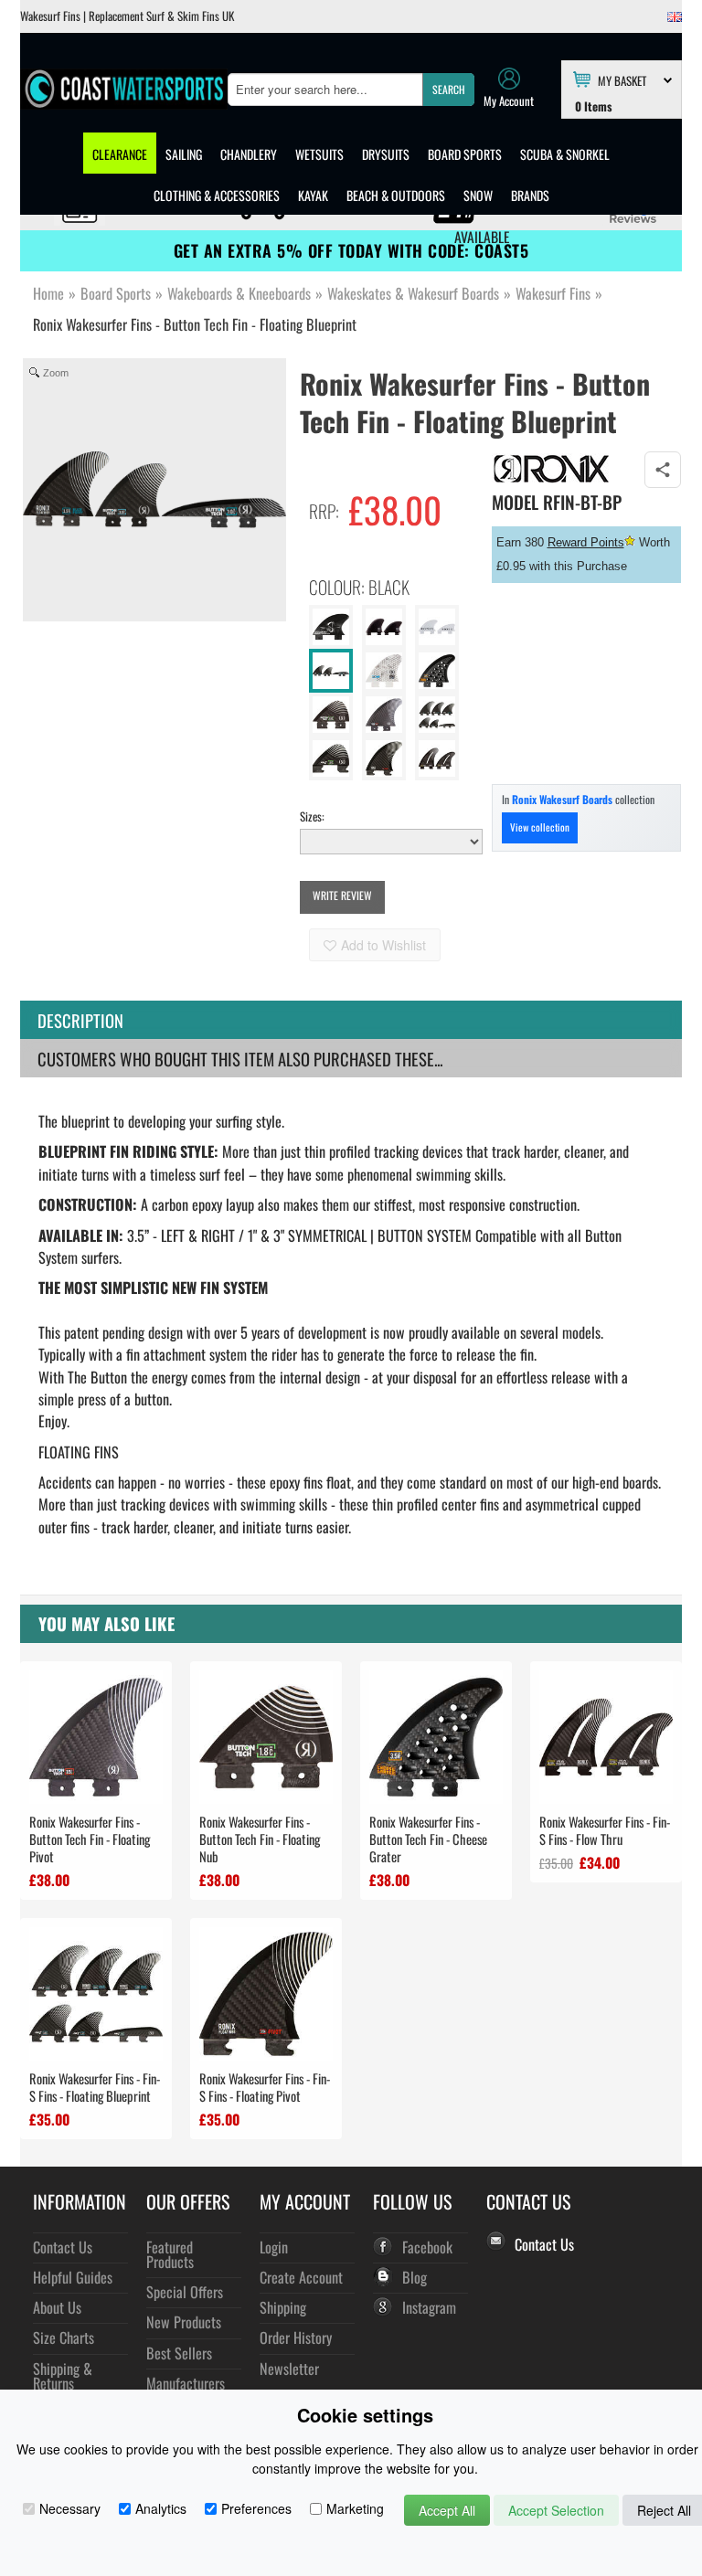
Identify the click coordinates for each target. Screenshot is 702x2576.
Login (274, 2247)
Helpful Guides (73, 2277)
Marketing (355, 2508)
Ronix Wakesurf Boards (562, 799)
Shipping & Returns (63, 2375)
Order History (296, 2337)
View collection (540, 827)
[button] (448, 90)
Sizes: (312, 816)
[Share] (663, 470)
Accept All (447, 2510)
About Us (57, 2307)
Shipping (283, 2307)
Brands (530, 195)
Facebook (427, 2247)
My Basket (622, 80)
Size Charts (64, 2337)
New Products (184, 2322)
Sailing (184, 154)
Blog (415, 2277)
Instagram (429, 2307)
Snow (478, 195)
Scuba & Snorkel (565, 154)
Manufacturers (186, 2383)
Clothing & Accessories (217, 195)
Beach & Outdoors (396, 195)
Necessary (70, 2508)
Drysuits (386, 154)
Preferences (256, 2508)
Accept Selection (556, 2510)
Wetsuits (319, 154)
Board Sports (465, 154)
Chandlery (249, 154)
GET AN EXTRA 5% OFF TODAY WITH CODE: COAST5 (351, 250)
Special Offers (185, 2291)
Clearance (120, 154)
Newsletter (289, 2368)
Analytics (161, 2508)
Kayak (313, 195)
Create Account (301, 2277)
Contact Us (63, 2247)
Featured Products (170, 2254)
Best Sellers (179, 2353)
